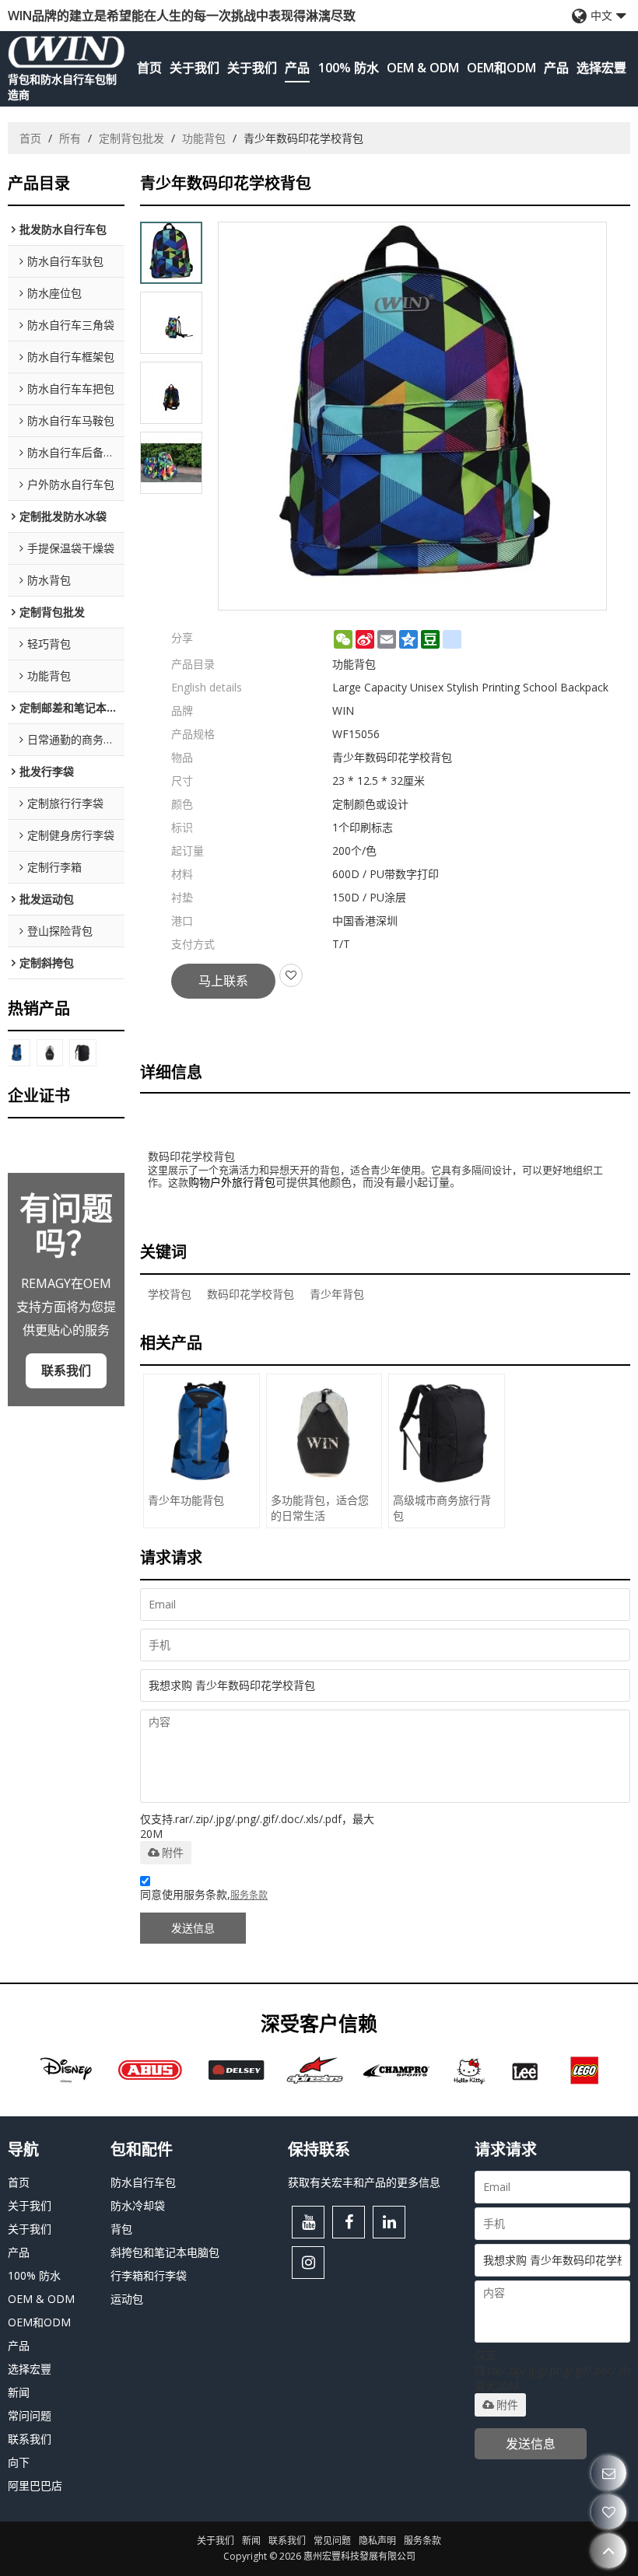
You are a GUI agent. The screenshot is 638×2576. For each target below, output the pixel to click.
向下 (19, 2462)
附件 (173, 1853)
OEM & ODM (423, 68)
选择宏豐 (601, 68)
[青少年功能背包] (17, 1053)
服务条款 (249, 1895)
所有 (70, 138)
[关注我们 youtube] (308, 2222)
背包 (121, 2229)
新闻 (19, 2392)
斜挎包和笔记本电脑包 (165, 2252)
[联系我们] (609, 2473)
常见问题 (332, 2541)
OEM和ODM (501, 68)
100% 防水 (349, 68)
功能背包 (204, 138)
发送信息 (193, 1928)
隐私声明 (377, 2541)
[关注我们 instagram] (308, 2263)
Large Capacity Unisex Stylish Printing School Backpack (470, 687)
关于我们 (195, 68)
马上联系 (223, 981)
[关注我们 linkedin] (389, 2222)
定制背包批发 (131, 138)
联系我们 (66, 1370)
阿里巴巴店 (35, 2485)
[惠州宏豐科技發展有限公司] (67, 52)
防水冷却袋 (138, 2205)
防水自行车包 (143, 2182)
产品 (297, 68)
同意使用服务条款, (204, 1894)
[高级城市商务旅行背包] (83, 1053)
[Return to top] (609, 2551)
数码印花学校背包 (251, 1294)
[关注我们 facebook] (349, 2222)
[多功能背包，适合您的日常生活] (50, 1053)
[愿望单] (609, 2512)
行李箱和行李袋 (149, 2275)
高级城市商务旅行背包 (442, 1508)
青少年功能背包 (186, 1500)
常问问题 (30, 2415)
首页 (149, 68)
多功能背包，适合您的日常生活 (320, 1508)
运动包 (127, 2299)
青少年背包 (337, 1294)
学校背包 (170, 1294)
